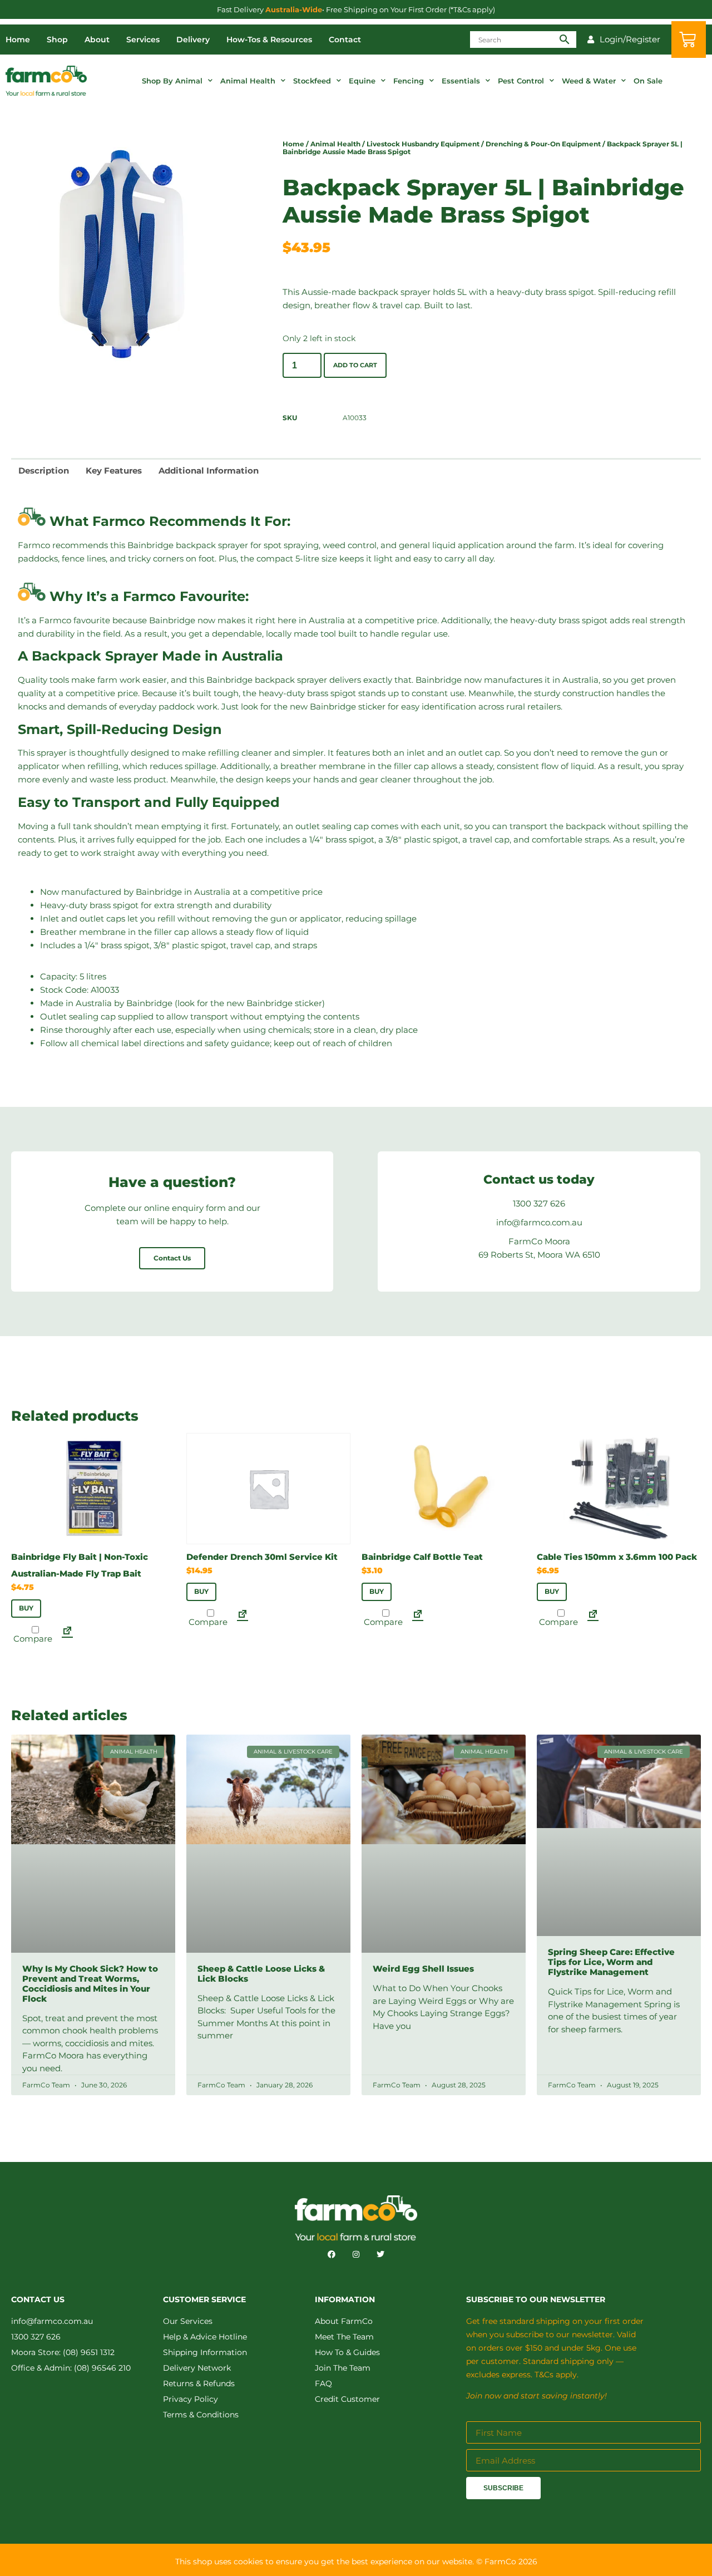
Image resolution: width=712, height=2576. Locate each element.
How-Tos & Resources (269, 40)
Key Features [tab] (114, 471)
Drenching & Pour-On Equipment (543, 144)
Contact (345, 40)
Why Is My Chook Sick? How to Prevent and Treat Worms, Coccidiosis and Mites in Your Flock (90, 1983)
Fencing (409, 81)
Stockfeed (312, 81)
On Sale (648, 81)
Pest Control (521, 81)
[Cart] (689, 40)
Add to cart (355, 365)
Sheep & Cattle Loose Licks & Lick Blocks (261, 1973)
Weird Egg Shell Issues (423, 1969)
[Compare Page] (67, 1634)
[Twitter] (380, 2254)
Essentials (461, 81)
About (97, 40)
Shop (57, 40)
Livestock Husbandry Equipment (423, 144)
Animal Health (248, 81)
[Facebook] (332, 2254)
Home (18, 40)
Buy (26, 1608)
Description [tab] (44, 471)
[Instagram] (356, 2254)
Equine (362, 81)
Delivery (193, 40)
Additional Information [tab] (209, 471)
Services (143, 40)
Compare (32, 1638)
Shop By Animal (172, 81)
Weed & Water (589, 81)
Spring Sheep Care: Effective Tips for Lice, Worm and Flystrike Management (611, 1962)
